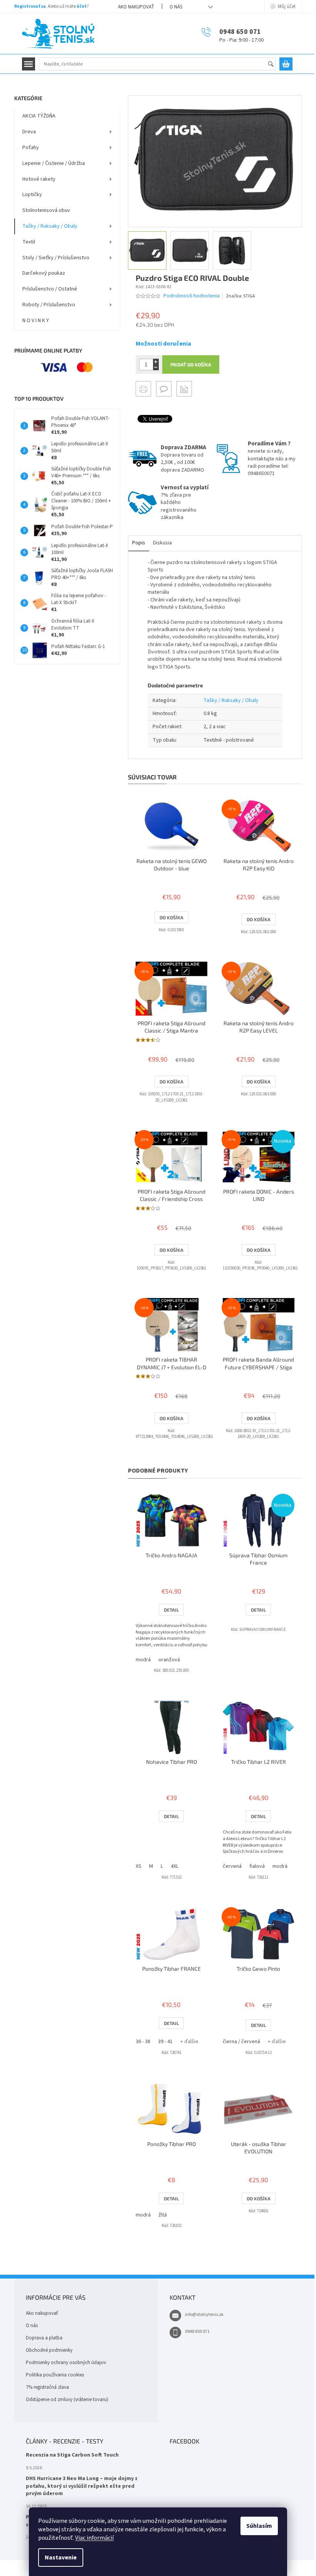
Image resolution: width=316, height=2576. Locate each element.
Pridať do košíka (191, 364)
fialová (257, 1866)
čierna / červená (241, 2042)
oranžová (169, 1660)
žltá (163, 2215)
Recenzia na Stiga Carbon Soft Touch (72, 2455)
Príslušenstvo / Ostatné (50, 289)
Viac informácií (94, 2538)
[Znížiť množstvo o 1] (156, 367)
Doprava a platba (44, 2338)
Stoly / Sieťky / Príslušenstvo (56, 258)
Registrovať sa (30, 6)
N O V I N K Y (36, 321)
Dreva (29, 132)
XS (139, 1866)
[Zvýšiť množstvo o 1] (156, 362)
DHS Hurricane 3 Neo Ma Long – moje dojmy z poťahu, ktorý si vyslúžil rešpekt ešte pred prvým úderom (82, 2486)
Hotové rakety (39, 179)
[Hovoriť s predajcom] (164, 389)
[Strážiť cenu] (184, 389)
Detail (171, 1610)
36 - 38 (143, 2042)
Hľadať (274, 65)
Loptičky (32, 195)
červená (232, 1866)
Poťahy (31, 148)
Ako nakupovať (136, 7)
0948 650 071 (197, 2332)
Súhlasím (259, 2526)
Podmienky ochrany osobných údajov (66, 2363)
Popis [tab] (139, 543)
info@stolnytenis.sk (204, 2315)
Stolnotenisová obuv (46, 210)
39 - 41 (165, 2042)
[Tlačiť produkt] (143, 389)
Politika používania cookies (55, 2375)
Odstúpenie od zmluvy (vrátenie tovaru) (67, 2400)
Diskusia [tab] (162, 543)
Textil (29, 242)
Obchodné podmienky (49, 2350)
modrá (143, 1660)
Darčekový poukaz (44, 273)
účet (82, 6)
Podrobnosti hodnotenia (192, 296)
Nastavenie (61, 2558)
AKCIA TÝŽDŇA (39, 116)
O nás (176, 7)
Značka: (240, 296)
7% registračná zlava (47, 2387)
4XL (175, 1866)
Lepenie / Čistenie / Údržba (54, 163)
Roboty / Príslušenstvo (49, 305)
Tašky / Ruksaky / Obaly (50, 226)
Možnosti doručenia (163, 344)
